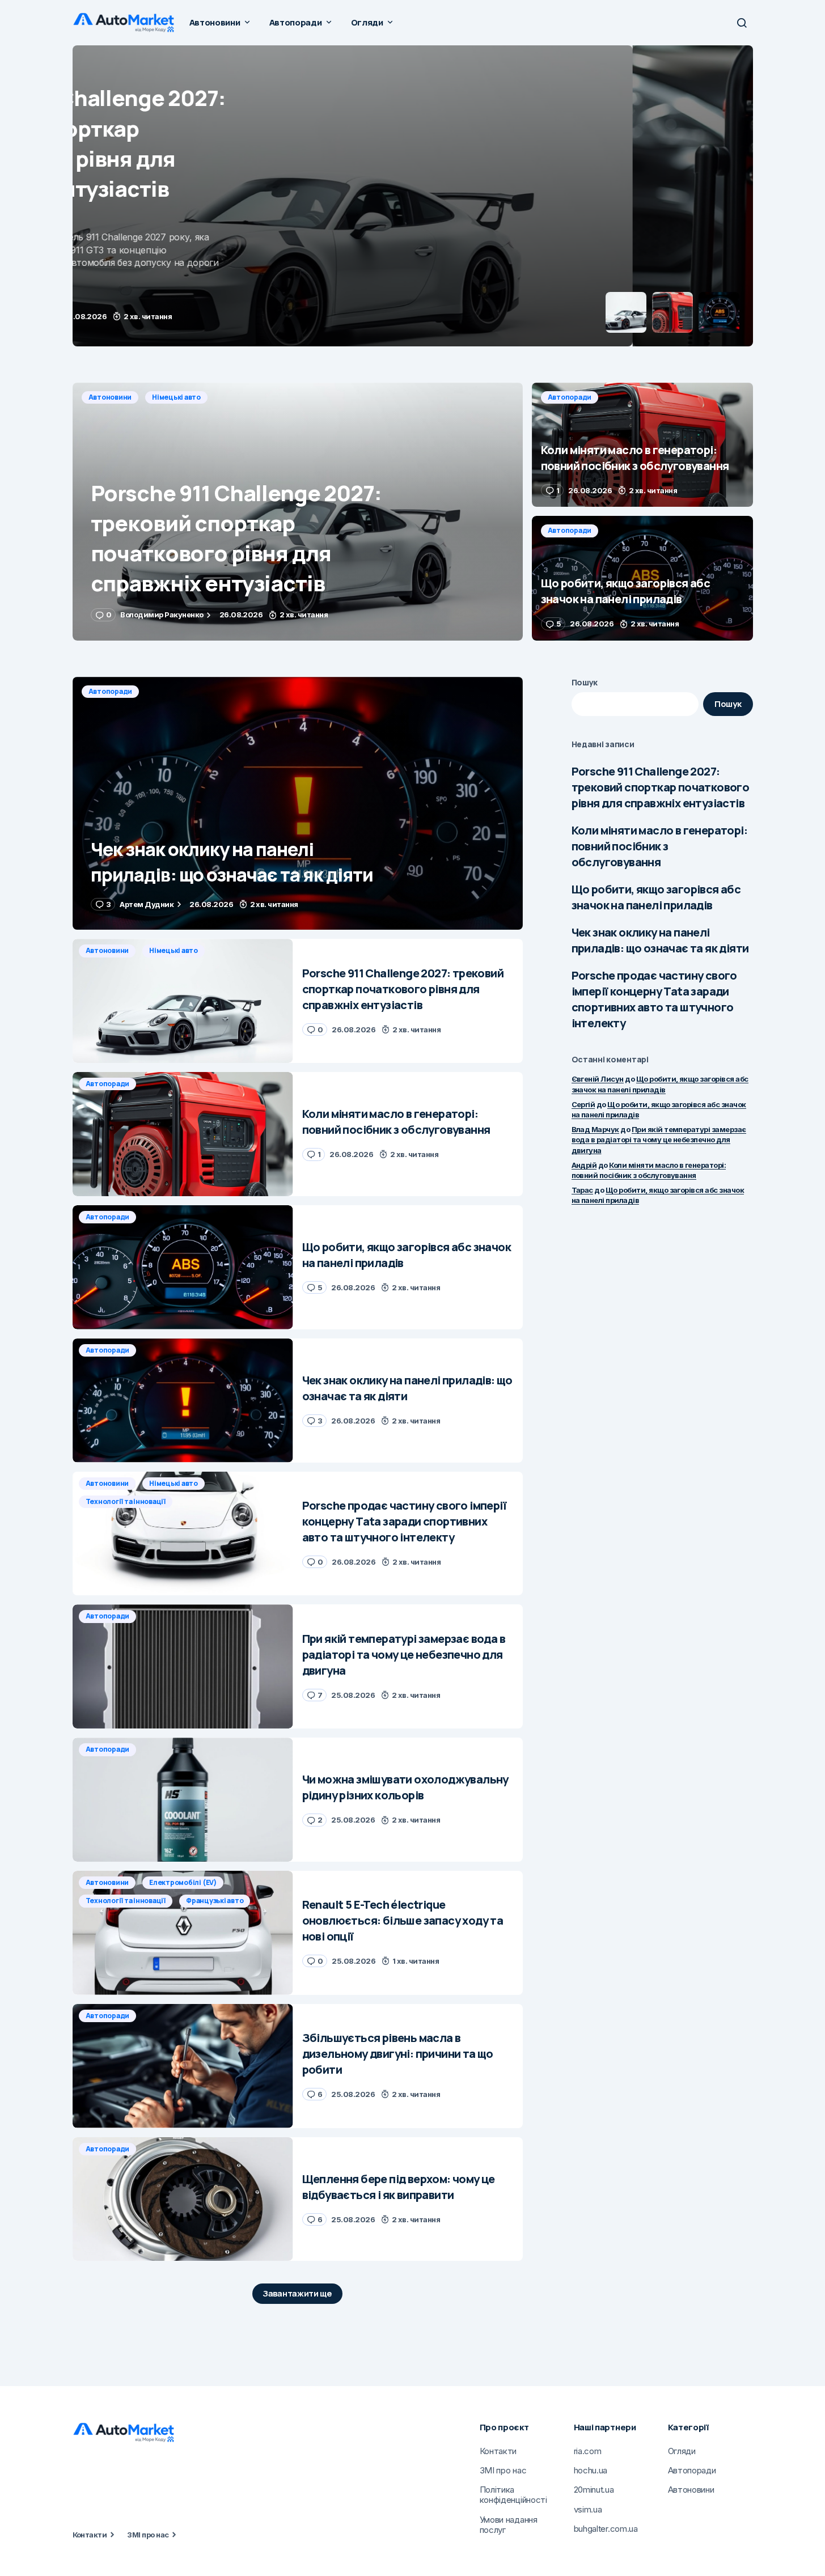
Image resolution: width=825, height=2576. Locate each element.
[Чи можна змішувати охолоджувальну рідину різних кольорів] (183, 1800)
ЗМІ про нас (148, 2535)
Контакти (90, 2535)
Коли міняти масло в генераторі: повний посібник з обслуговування (659, 846)
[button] (742, 23)
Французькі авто (215, 1901)
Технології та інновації (126, 1501)
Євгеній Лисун (598, 1079)
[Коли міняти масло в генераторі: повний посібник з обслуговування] (413, 196)
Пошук (585, 682)
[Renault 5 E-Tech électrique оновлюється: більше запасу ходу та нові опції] (183, 1933)
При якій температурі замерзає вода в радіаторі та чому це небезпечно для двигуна (659, 1139)
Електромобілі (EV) (183, 1882)
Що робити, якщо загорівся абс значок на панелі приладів (656, 897)
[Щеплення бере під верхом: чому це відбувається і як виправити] (183, 2199)
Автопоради (111, 60)
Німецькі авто (176, 397)
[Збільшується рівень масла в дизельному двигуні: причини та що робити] (183, 2066)
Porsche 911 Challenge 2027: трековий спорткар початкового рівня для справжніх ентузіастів (661, 787)
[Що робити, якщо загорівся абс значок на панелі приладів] (642, 578)
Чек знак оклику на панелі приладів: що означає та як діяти (660, 940)
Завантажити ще (297, 2293)
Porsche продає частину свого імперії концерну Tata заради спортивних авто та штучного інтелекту (654, 999)
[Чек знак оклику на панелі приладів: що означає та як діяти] (298, 804)
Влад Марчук (595, 1129)
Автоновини (110, 397)
